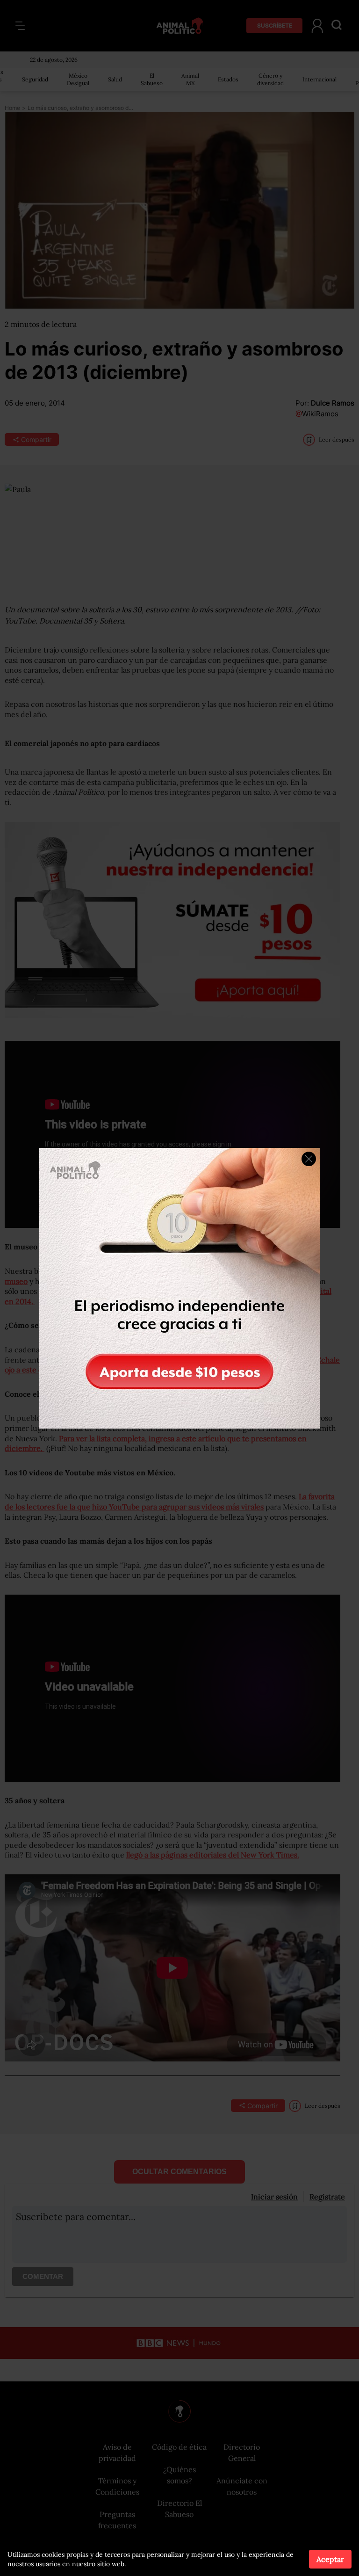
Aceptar (330, 2559)
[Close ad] (309, 1159)
